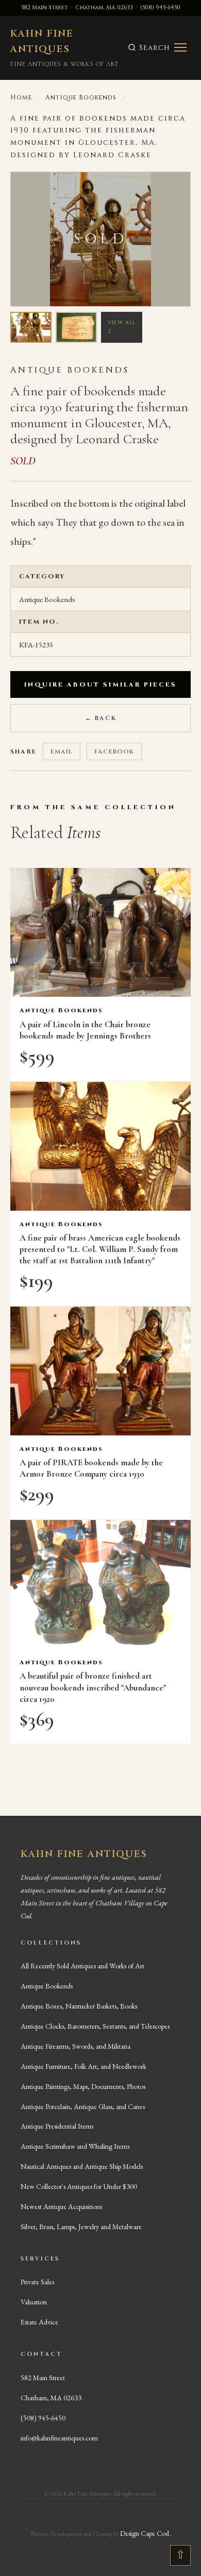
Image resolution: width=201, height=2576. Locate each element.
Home (21, 97)
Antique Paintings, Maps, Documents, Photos (83, 2086)
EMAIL (62, 751)
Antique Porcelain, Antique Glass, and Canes (83, 2106)
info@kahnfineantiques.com (59, 2438)
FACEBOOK (114, 751)
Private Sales (37, 2282)
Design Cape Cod (145, 2533)
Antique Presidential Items (57, 2126)
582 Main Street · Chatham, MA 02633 (77, 7)
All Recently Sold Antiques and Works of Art (82, 1966)
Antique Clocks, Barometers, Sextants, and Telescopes (95, 2026)
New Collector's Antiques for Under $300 (79, 2186)
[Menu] (180, 47)
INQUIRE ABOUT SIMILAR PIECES (100, 684)
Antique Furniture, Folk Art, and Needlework (83, 2066)
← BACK (101, 718)
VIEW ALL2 (122, 327)
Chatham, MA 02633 (51, 2398)
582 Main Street (43, 2378)
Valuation (34, 2302)
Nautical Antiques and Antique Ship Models (82, 2166)
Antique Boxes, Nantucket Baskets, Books (79, 2006)
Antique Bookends (81, 97)
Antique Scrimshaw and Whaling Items (75, 2146)
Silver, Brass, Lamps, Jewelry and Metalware (81, 2227)
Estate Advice (39, 2322)
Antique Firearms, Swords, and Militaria (76, 2046)
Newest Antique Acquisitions (61, 2206)
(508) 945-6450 (160, 7)
